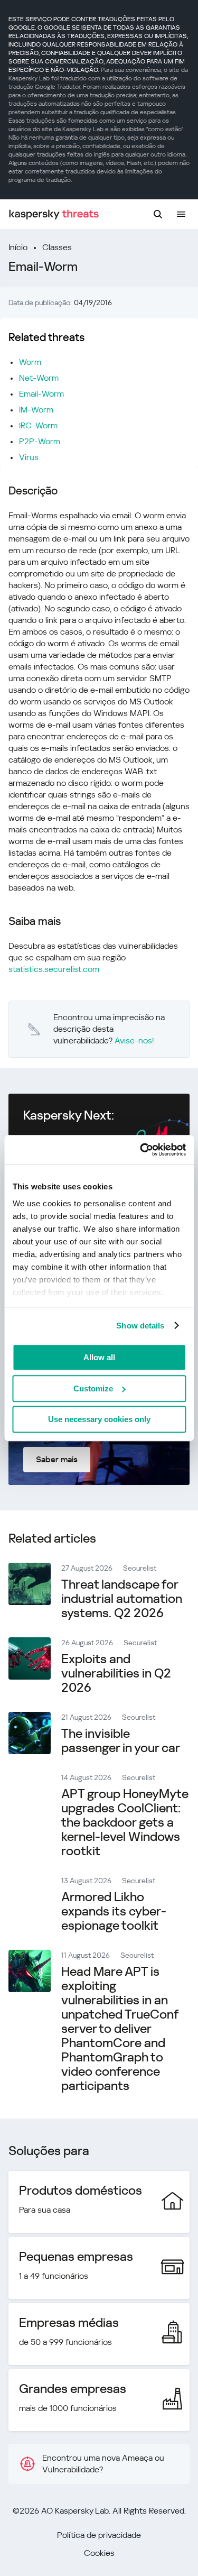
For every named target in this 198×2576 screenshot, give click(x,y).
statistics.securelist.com (54, 969)
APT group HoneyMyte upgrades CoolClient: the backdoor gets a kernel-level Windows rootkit (125, 1822)
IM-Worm (36, 410)
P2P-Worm (40, 441)
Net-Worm (39, 378)
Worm (30, 362)
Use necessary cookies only (99, 1419)
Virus (29, 457)
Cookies (99, 2553)
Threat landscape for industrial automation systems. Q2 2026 (122, 1599)
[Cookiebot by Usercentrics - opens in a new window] (141, 1150)
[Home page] (54, 214)
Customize (93, 1388)
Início (18, 247)
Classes (57, 247)
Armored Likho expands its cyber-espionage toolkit (114, 1911)
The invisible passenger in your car (121, 1741)
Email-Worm (41, 394)
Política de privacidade (99, 2535)
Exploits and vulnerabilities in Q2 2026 (116, 1673)
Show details (140, 1326)
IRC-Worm (38, 425)
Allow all (99, 1357)
